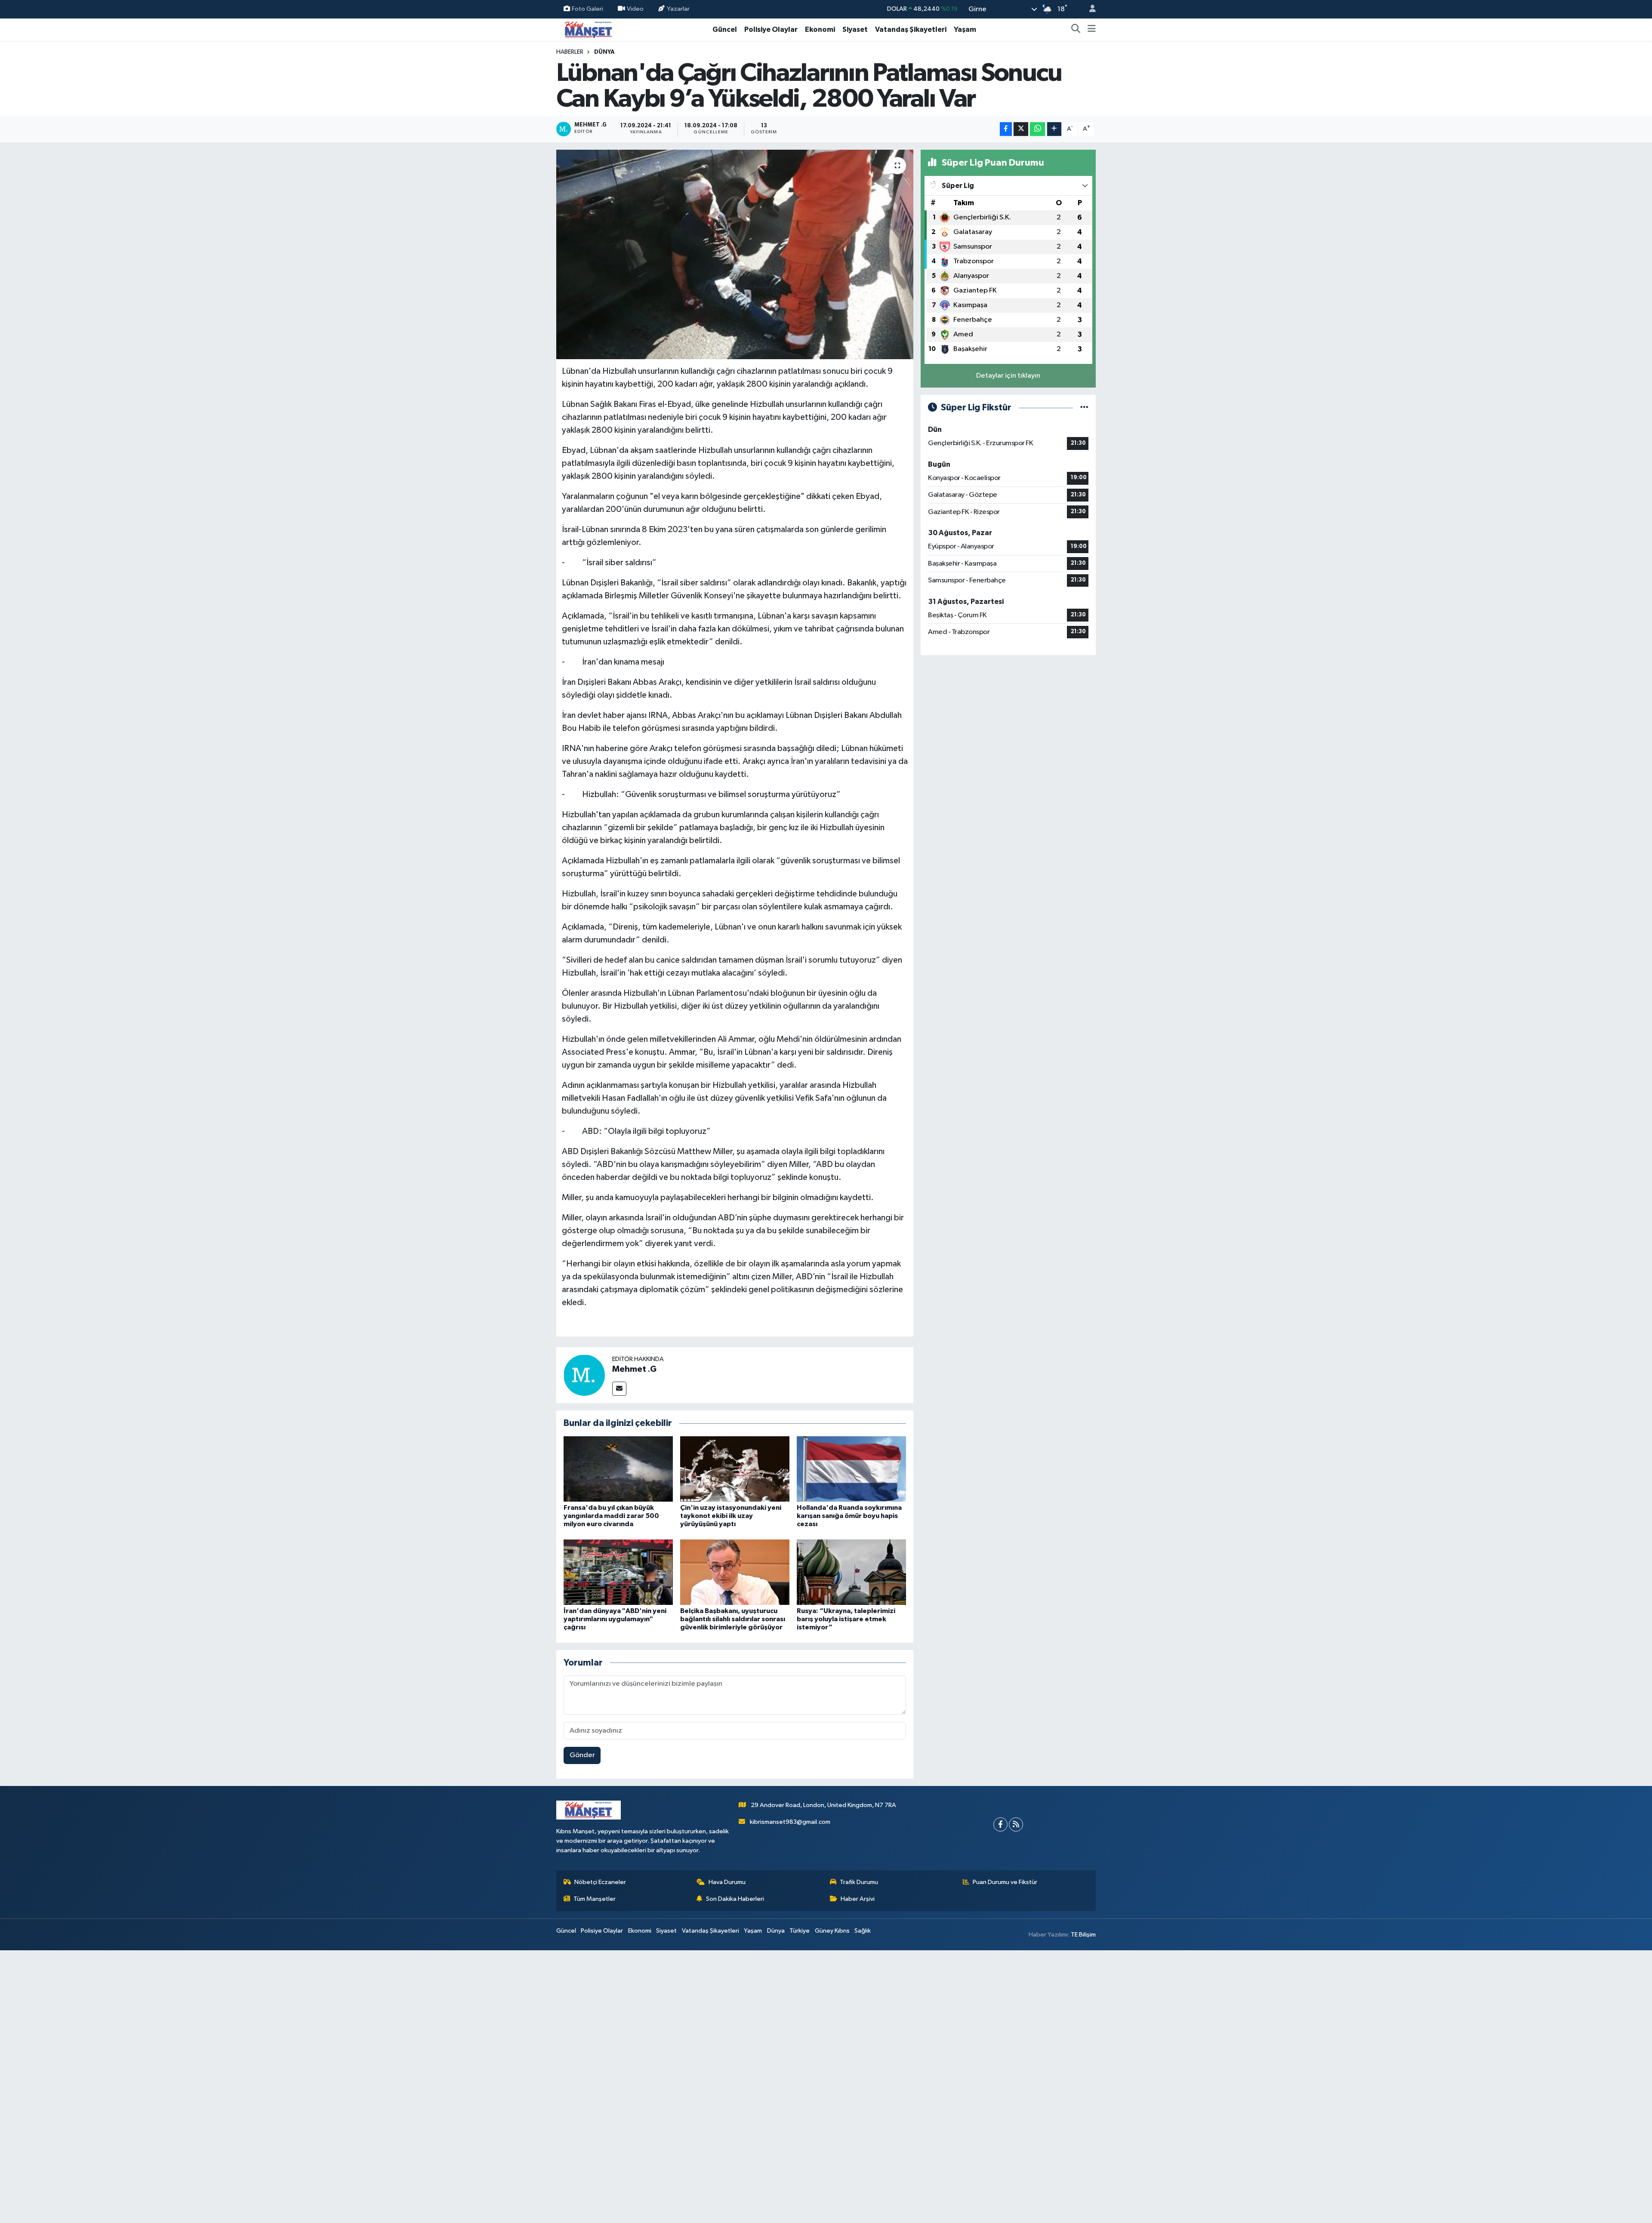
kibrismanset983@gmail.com (790, 1822)
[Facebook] (1000, 1824)
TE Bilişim (1083, 1935)
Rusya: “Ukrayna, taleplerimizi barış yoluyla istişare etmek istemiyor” (846, 1619)
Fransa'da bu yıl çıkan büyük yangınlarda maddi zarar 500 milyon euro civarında (611, 1516)
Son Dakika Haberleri (735, 1899)
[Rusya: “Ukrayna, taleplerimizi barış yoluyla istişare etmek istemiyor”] (851, 1572)
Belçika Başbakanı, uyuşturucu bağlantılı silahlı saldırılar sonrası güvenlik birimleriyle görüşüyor (733, 1619)
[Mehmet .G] (584, 1375)
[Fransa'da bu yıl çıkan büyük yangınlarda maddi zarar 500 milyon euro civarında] (618, 1469)
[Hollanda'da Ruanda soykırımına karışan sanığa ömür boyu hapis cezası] (851, 1469)
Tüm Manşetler (595, 1899)
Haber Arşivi (858, 1899)
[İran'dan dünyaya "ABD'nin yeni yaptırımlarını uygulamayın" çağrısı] (618, 1572)
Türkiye (800, 1931)
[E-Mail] (619, 1389)
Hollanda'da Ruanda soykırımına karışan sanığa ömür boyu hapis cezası (849, 1516)
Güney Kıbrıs (832, 1931)
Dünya (604, 52)
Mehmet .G (634, 1369)
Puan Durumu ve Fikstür (1005, 1882)
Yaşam (965, 29)
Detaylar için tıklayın (1008, 376)
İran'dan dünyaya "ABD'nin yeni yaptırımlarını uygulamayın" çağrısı (615, 1619)
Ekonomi (820, 29)
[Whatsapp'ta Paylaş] (1037, 129)
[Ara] (1076, 30)
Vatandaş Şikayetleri (911, 29)
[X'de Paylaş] (1021, 129)
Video (635, 9)
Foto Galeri (587, 9)
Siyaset (855, 29)
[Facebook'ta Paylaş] (1006, 129)
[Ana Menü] (1092, 30)
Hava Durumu (727, 1882)
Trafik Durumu (859, 1882)
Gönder (582, 1755)
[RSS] (1016, 1824)
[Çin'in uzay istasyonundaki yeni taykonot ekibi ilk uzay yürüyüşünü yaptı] (735, 1469)
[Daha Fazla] (1054, 129)
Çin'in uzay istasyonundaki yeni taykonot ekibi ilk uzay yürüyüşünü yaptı (731, 1516)
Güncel (725, 29)
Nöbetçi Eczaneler (600, 1882)
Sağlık (863, 1931)
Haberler (570, 52)
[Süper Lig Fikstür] (1084, 408)
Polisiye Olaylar (771, 29)
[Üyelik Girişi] (1089, 9)
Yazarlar (678, 9)
